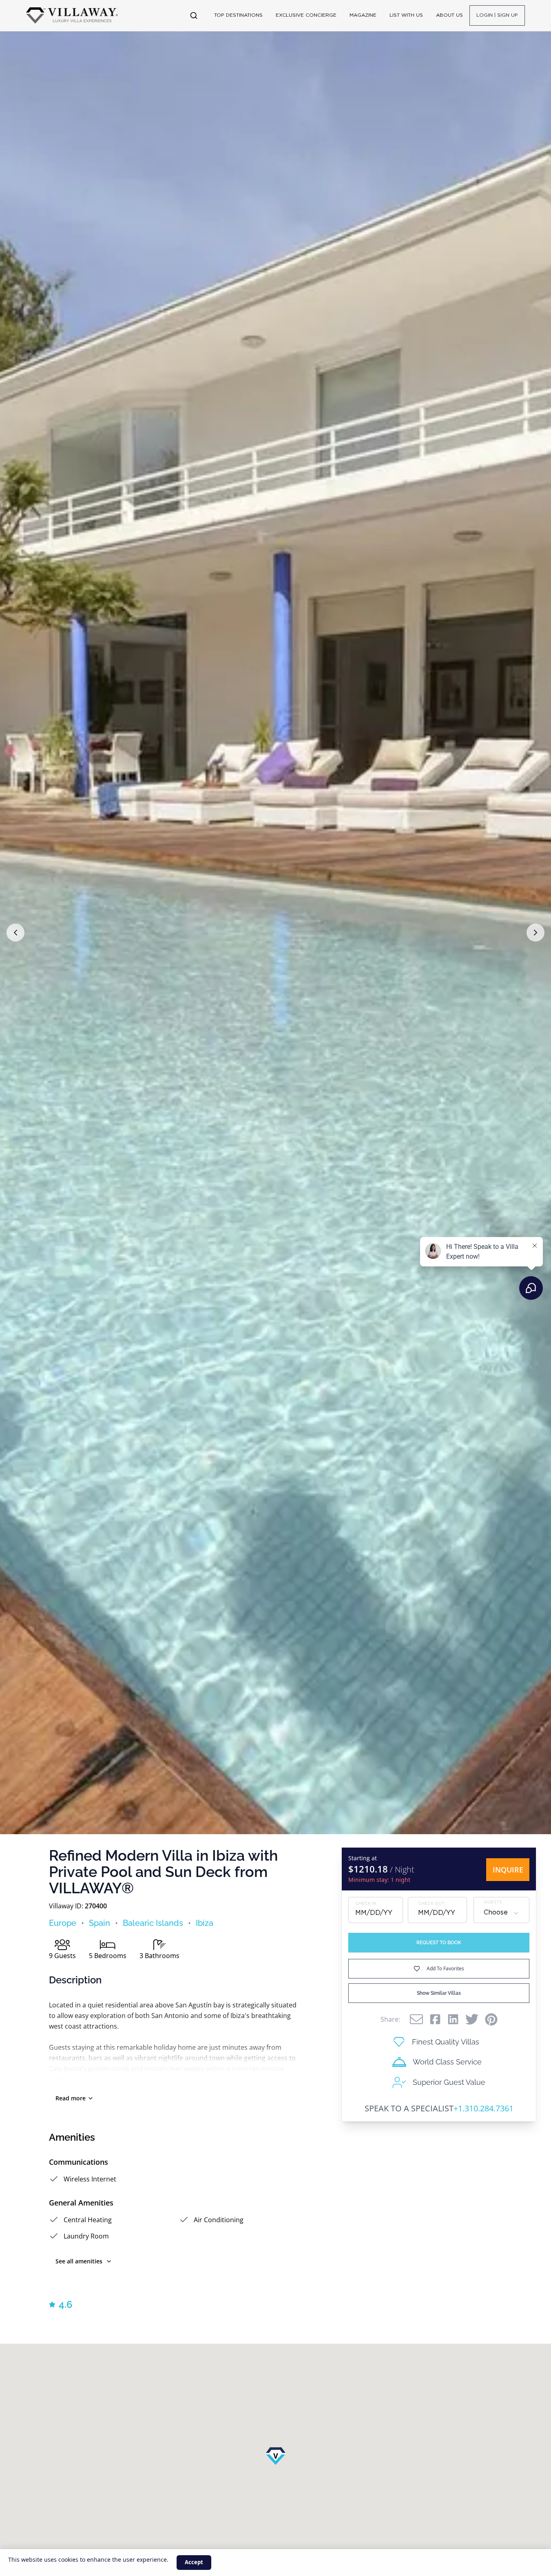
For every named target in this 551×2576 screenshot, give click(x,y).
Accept (194, 2562)
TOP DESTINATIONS (238, 15)
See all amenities (79, 2261)
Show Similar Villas (439, 1993)
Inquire (508, 1870)
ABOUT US (449, 15)
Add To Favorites (445, 1968)
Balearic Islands (153, 1923)
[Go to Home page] (72, 15)
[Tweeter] (472, 2019)
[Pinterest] (491, 2019)
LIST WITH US (406, 15)
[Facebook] (435, 2019)
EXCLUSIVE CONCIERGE (306, 15)
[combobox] (501, 1913)
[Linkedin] (453, 2019)
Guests (493, 1903)
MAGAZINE (363, 15)
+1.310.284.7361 (484, 2108)
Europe (63, 1923)
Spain (100, 1923)
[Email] (416, 2019)
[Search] (194, 15)
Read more (71, 2098)
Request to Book (439, 1943)
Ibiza (205, 1923)
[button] (15, 933)
